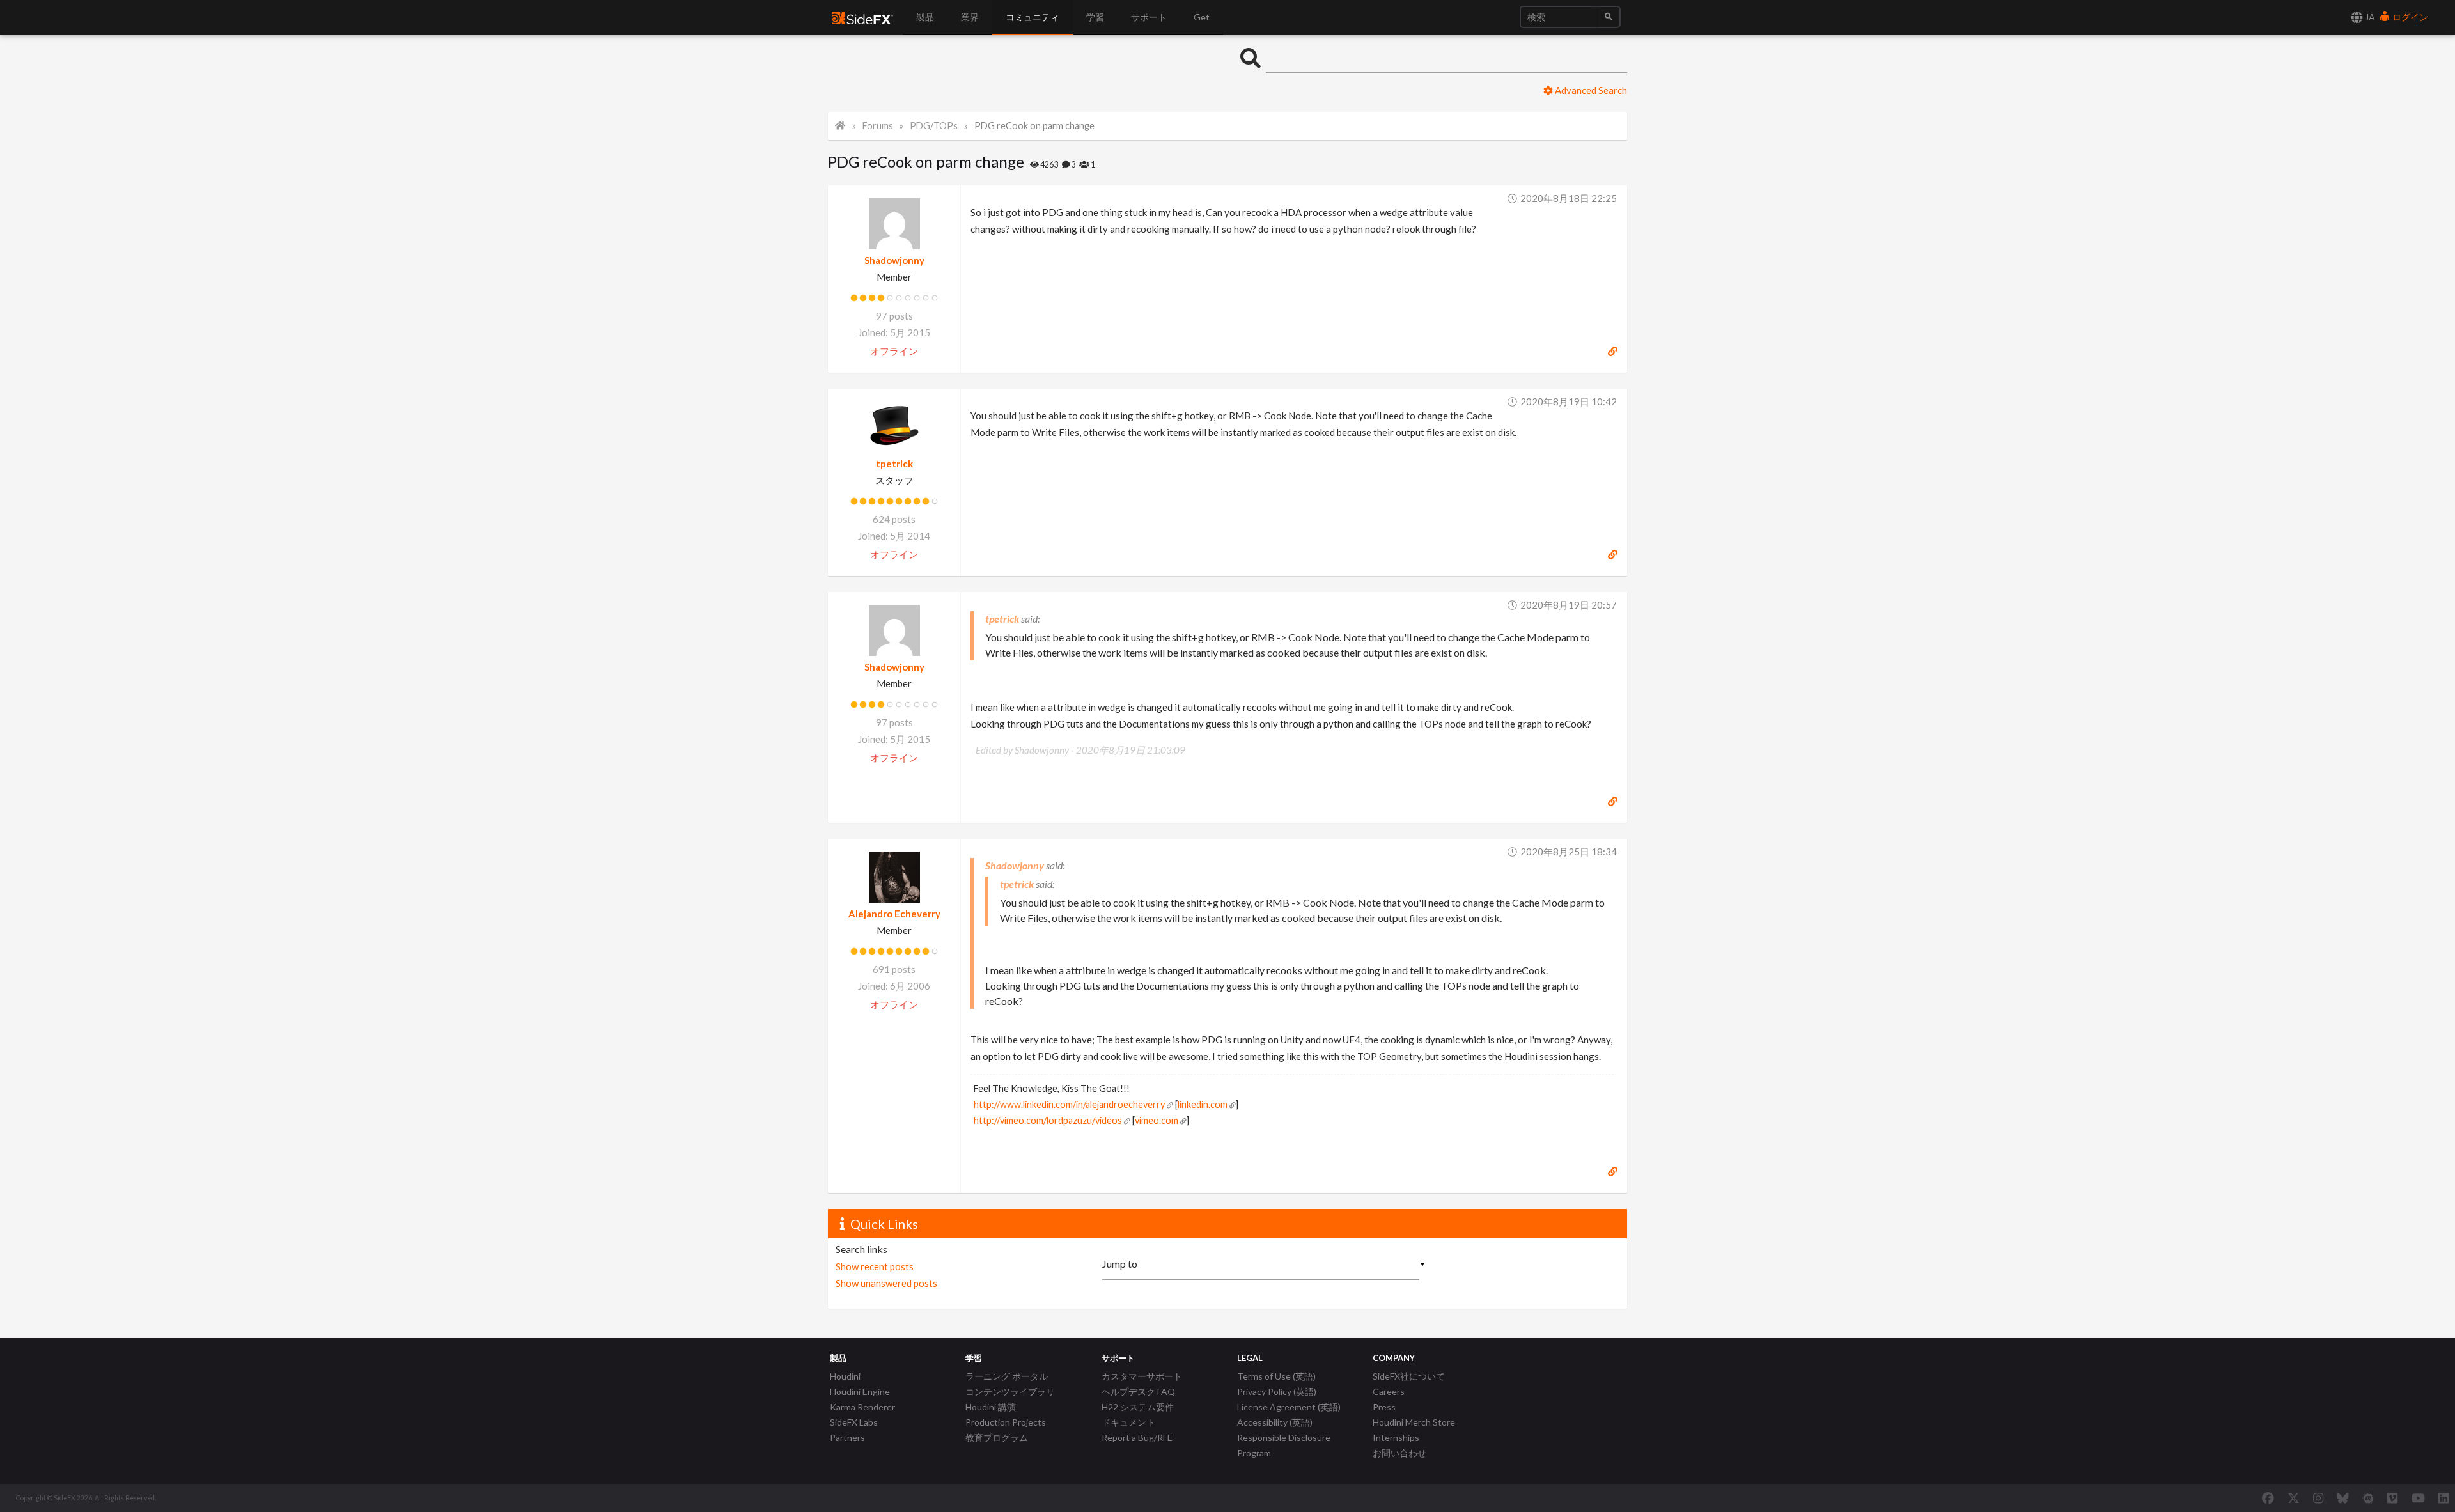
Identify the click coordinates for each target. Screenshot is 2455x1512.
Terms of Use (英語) (1276, 1376)
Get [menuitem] (1202, 17)
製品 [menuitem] (925, 17)
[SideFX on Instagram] (2318, 1498)
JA (2369, 17)
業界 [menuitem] (970, 17)
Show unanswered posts (886, 1283)
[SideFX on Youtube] (2418, 1498)
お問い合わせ (1399, 1453)
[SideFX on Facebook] (2268, 1498)
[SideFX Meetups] (2368, 1498)
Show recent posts (875, 1266)
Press (1384, 1407)
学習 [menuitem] (1095, 17)
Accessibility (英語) (1275, 1422)
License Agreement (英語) (1289, 1407)
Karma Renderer (862, 1407)
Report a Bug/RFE (1137, 1438)
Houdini (845, 1376)
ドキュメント (1128, 1422)
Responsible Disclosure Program (1284, 1445)
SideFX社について (1409, 1376)
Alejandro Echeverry (894, 914)
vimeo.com (1157, 1120)
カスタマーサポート (1142, 1376)
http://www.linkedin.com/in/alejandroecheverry (1069, 1104)
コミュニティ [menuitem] (1033, 17)
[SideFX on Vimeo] (2392, 1498)
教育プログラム (997, 1438)
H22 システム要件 (1138, 1407)
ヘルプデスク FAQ (1138, 1391)
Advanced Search (1590, 90)
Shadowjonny (894, 260)
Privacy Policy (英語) (1277, 1391)
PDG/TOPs (934, 126)
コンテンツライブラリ (1010, 1391)
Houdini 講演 (991, 1407)
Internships (1396, 1438)
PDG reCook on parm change (1034, 126)
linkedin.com (1203, 1104)
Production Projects (1006, 1422)
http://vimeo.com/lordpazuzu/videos (1048, 1120)
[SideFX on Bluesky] (2343, 1498)
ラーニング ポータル (1007, 1376)
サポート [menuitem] (1149, 17)
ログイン (2409, 17)
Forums (878, 126)
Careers (1389, 1391)
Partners (847, 1438)
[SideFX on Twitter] (2294, 1498)
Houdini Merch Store (1414, 1422)
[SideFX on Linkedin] (2443, 1498)
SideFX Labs (854, 1422)
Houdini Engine (860, 1391)
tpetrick (894, 464)
